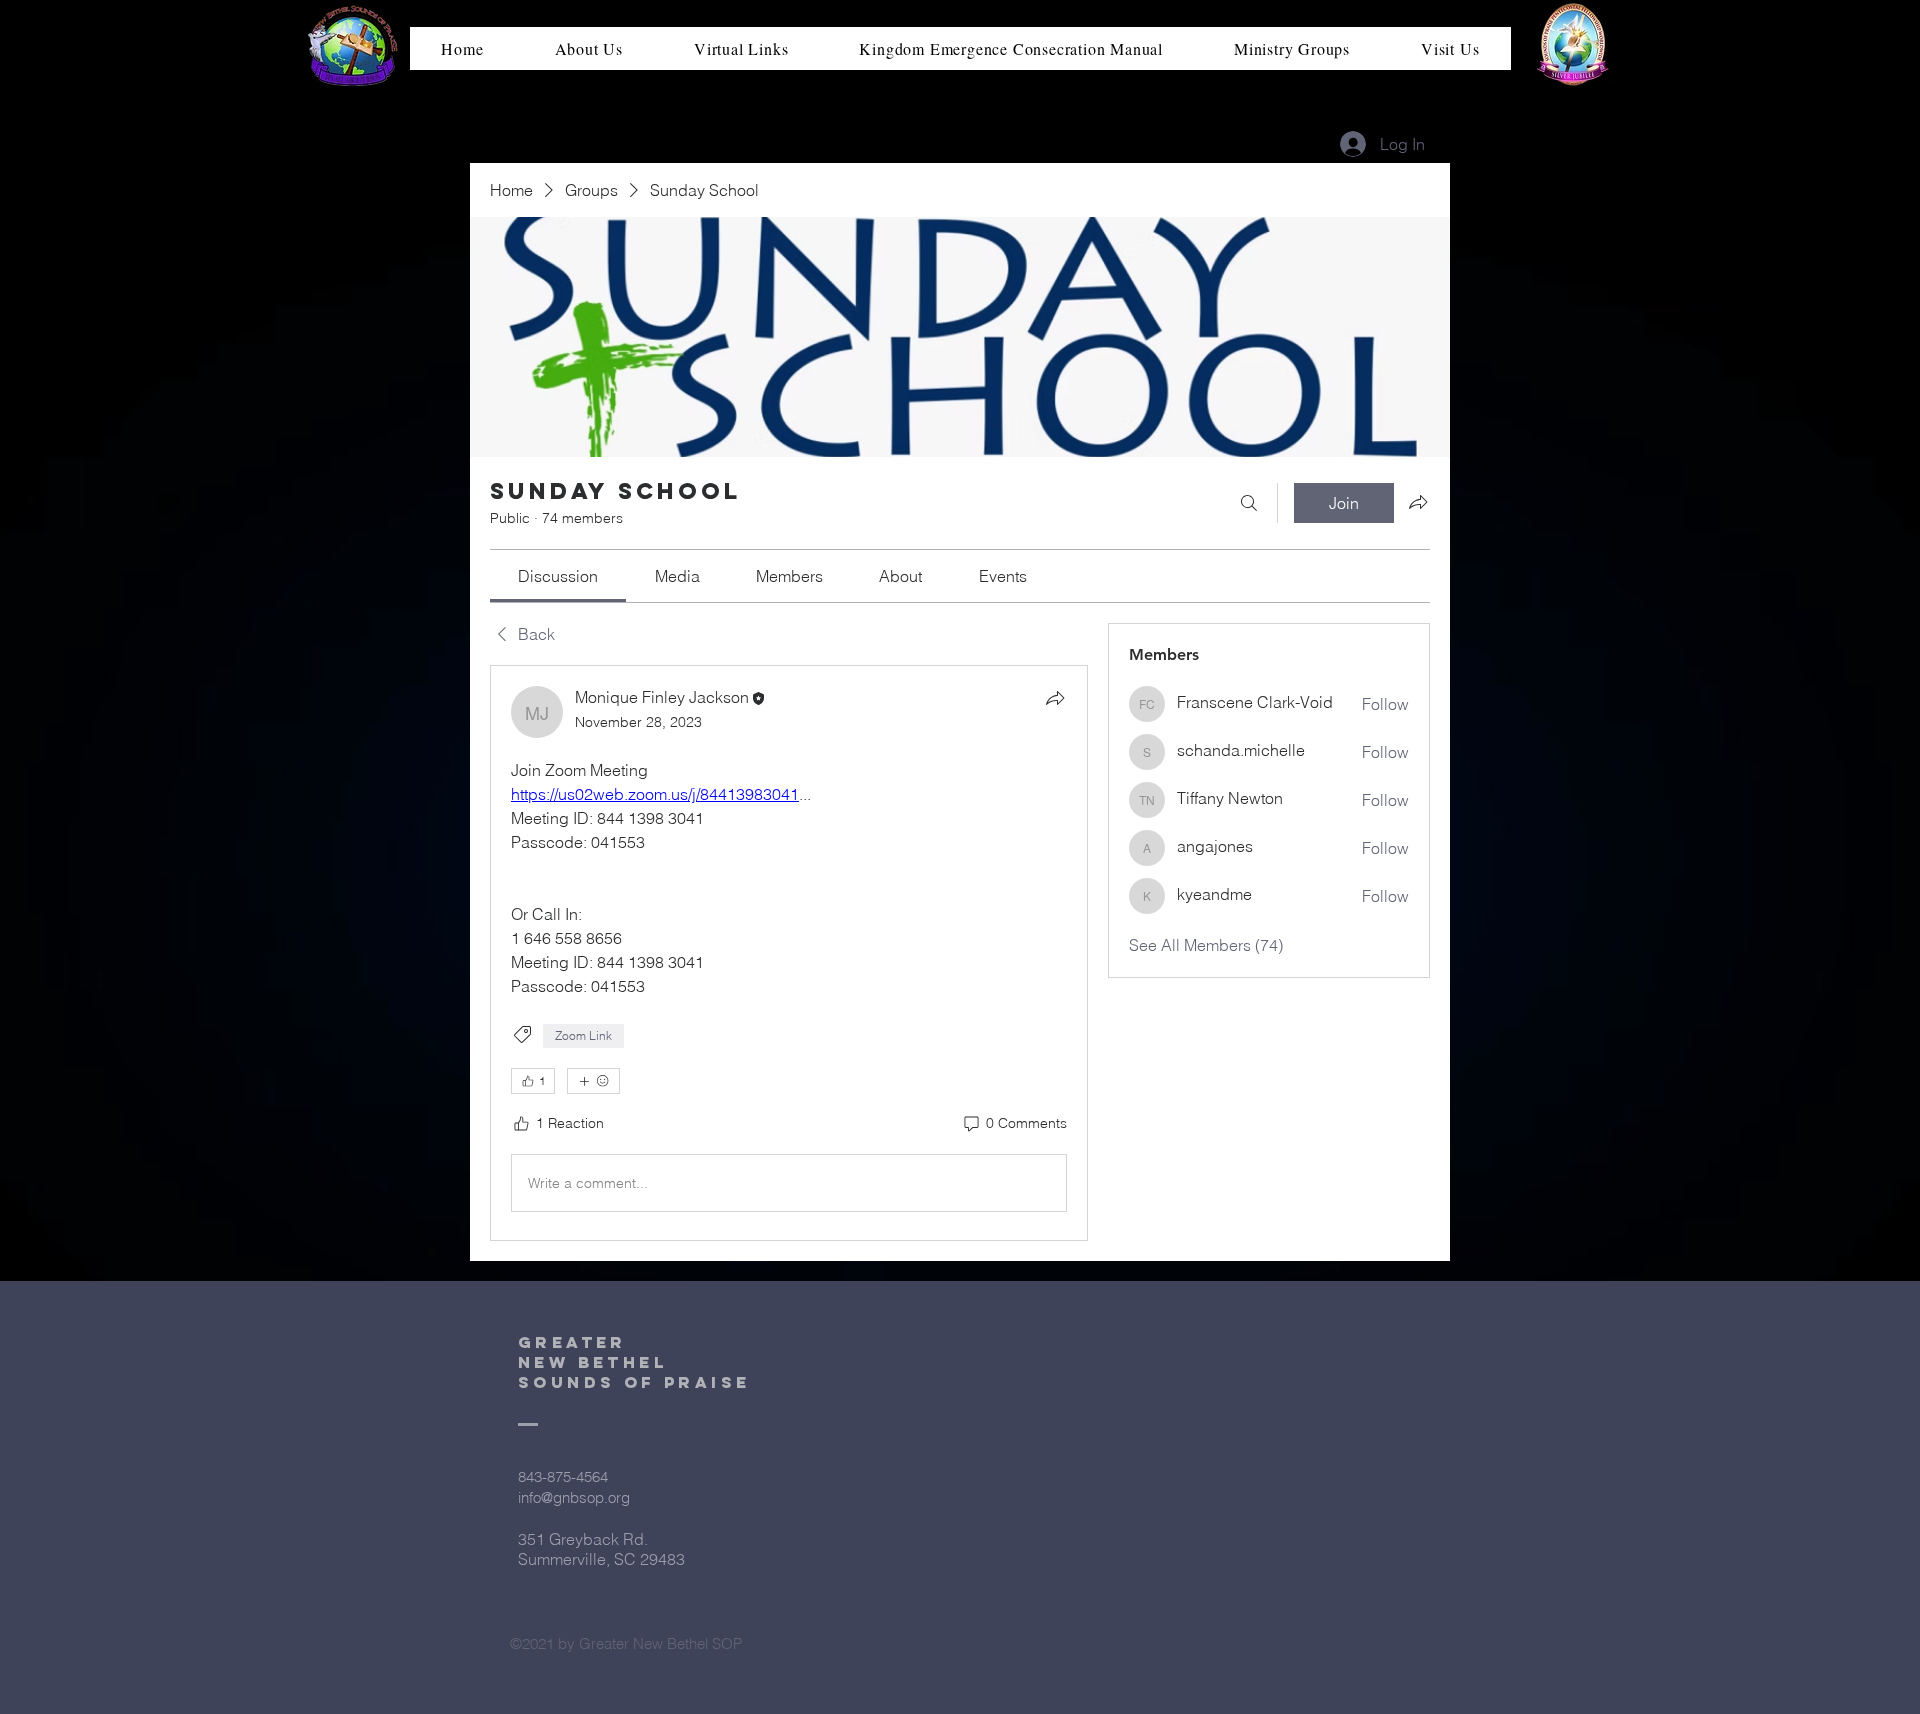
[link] (558, 576)
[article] (789, 953)
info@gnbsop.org (574, 1497)
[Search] (1249, 503)
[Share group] (1418, 502)
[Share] (1055, 698)
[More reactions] (593, 1081)
